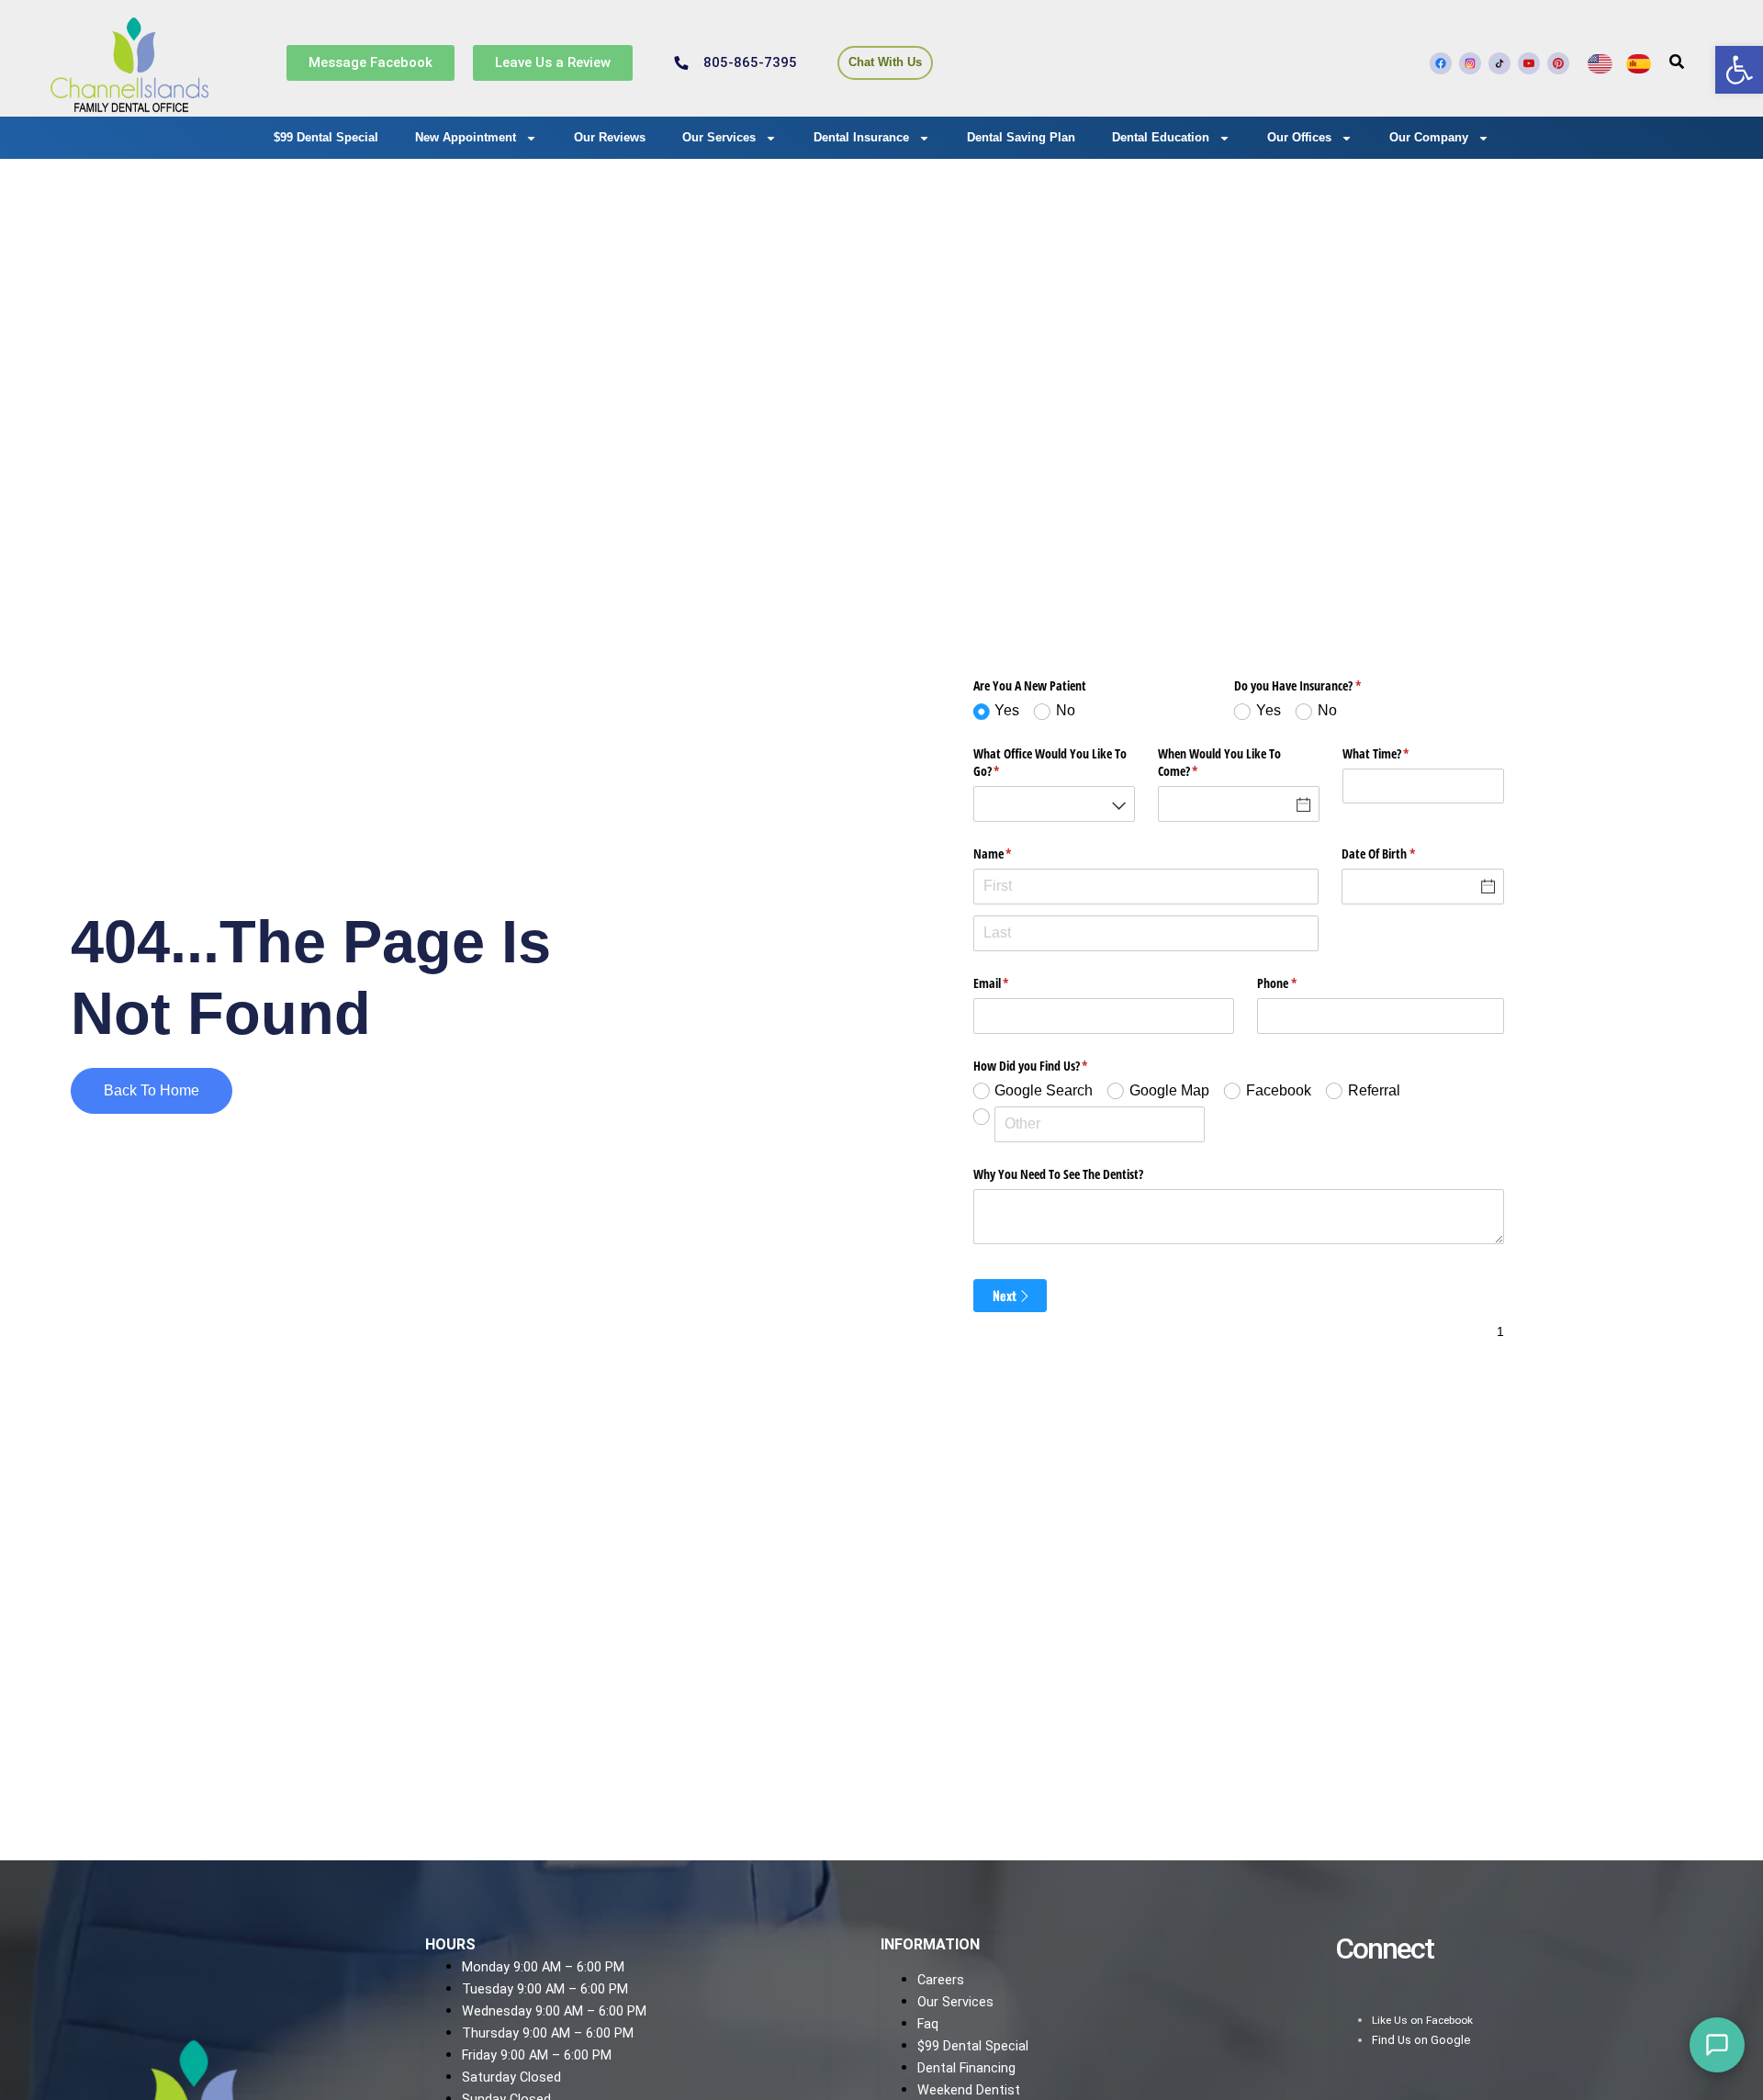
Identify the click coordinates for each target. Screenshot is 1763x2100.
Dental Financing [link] (966, 2068)
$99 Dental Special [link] (326, 137)
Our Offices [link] (1299, 137)
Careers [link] (941, 1980)
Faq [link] (928, 2024)
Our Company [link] (1429, 137)
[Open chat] (1717, 2045)
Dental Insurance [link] (861, 137)
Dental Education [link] (1161, 137)
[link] (1739, 70)
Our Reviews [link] (610, 137)
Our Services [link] (719, 137)
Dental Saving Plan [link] (1021, 137)
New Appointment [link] (466, 137)
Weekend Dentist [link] (969, 2090)
